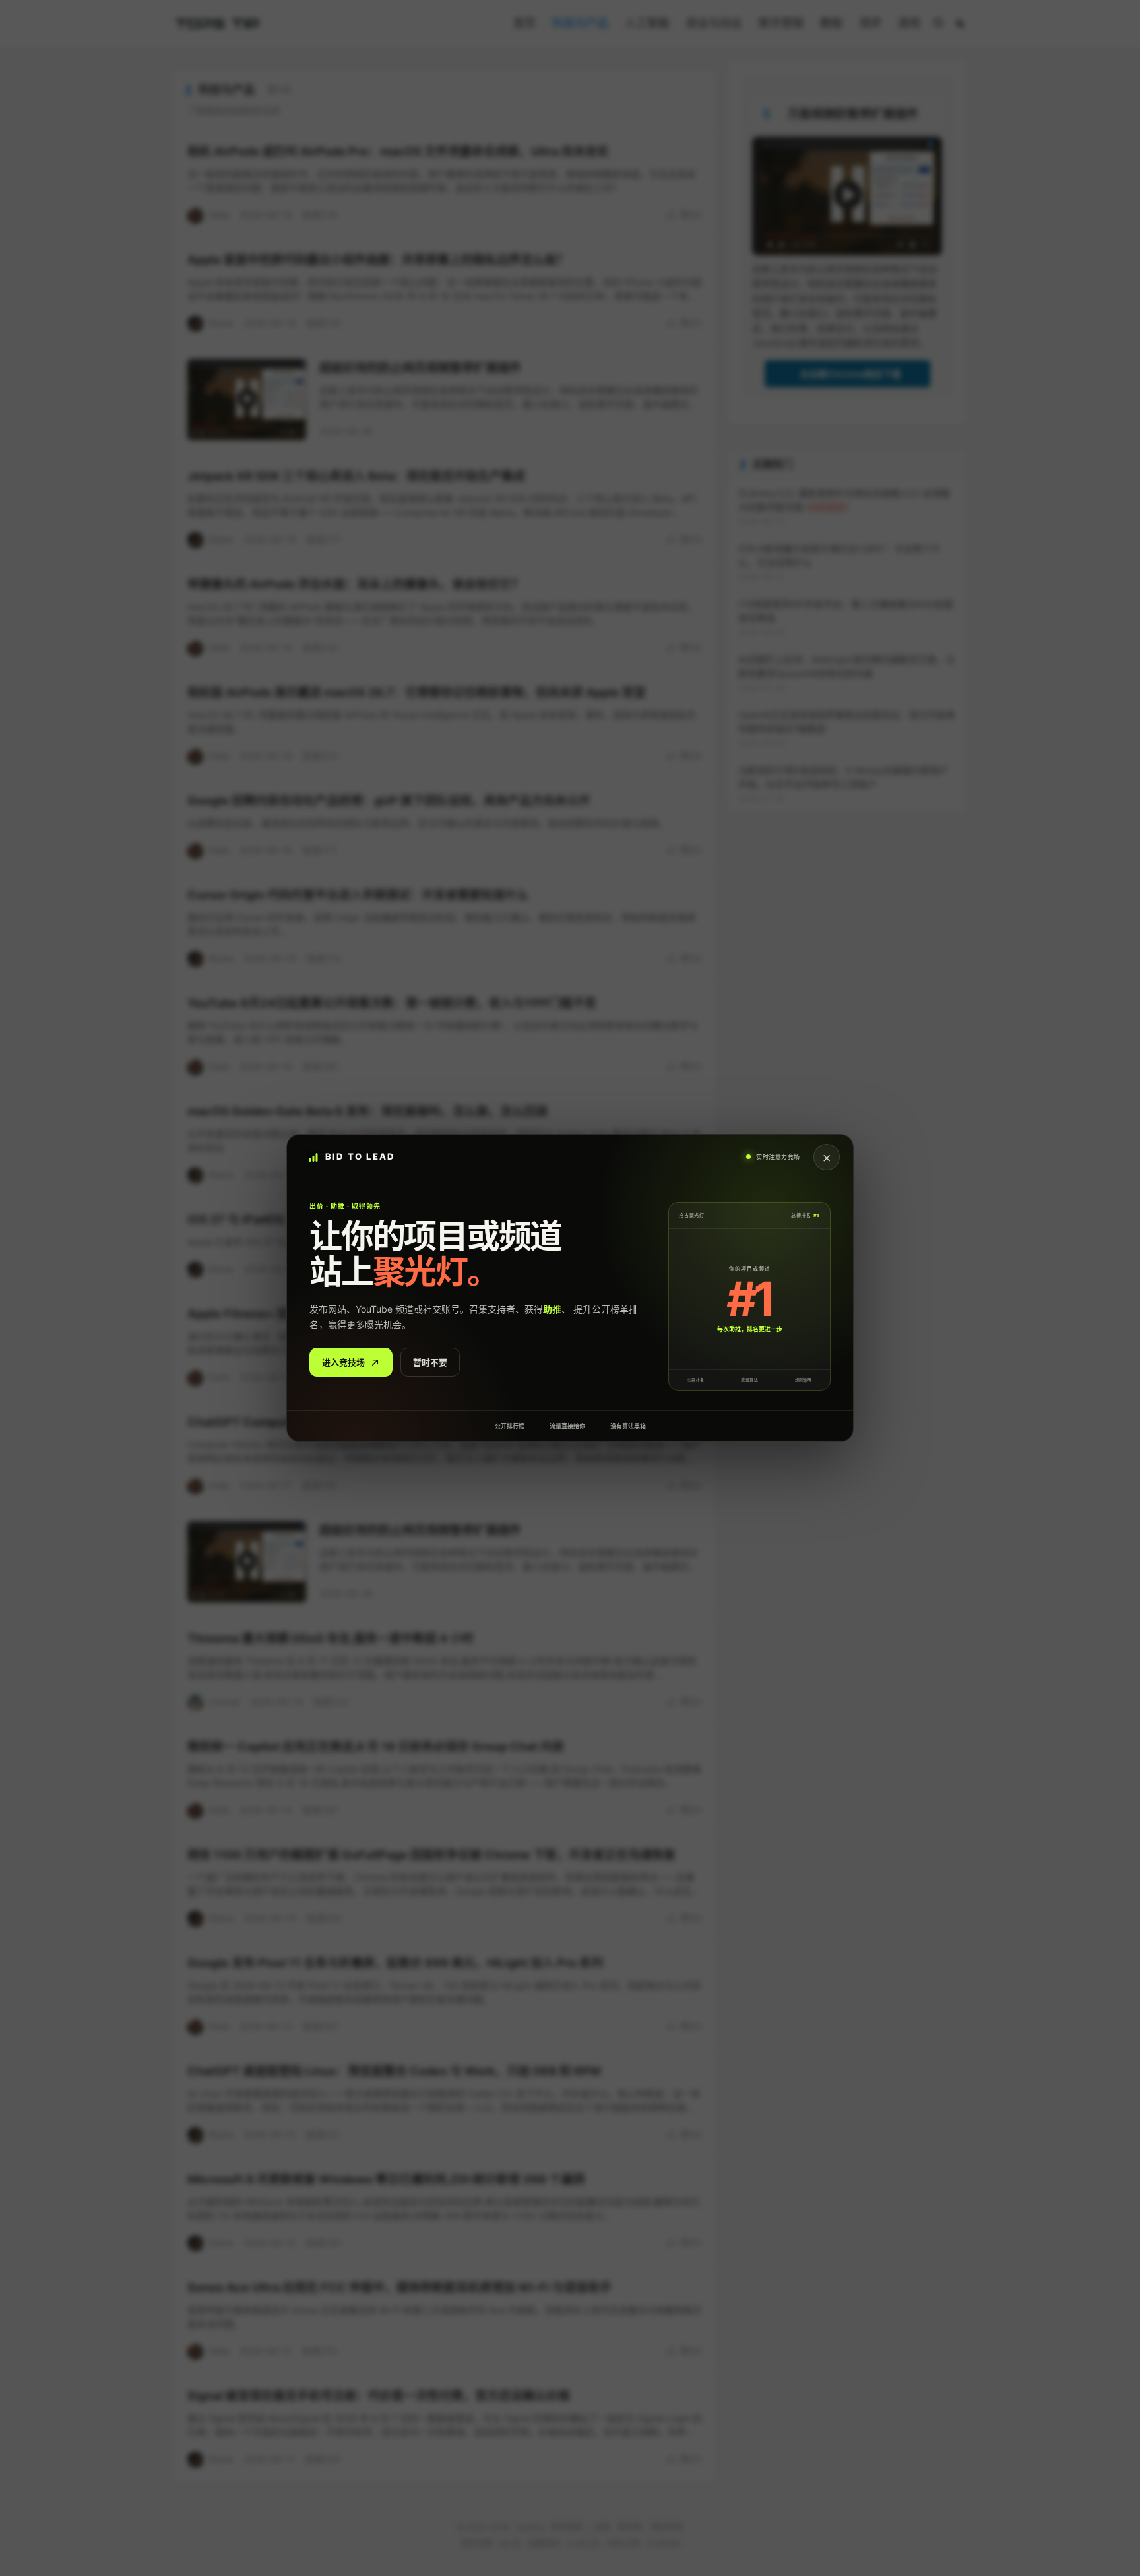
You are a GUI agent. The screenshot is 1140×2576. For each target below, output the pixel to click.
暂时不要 (430, 1362)
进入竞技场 (343, 1362)
